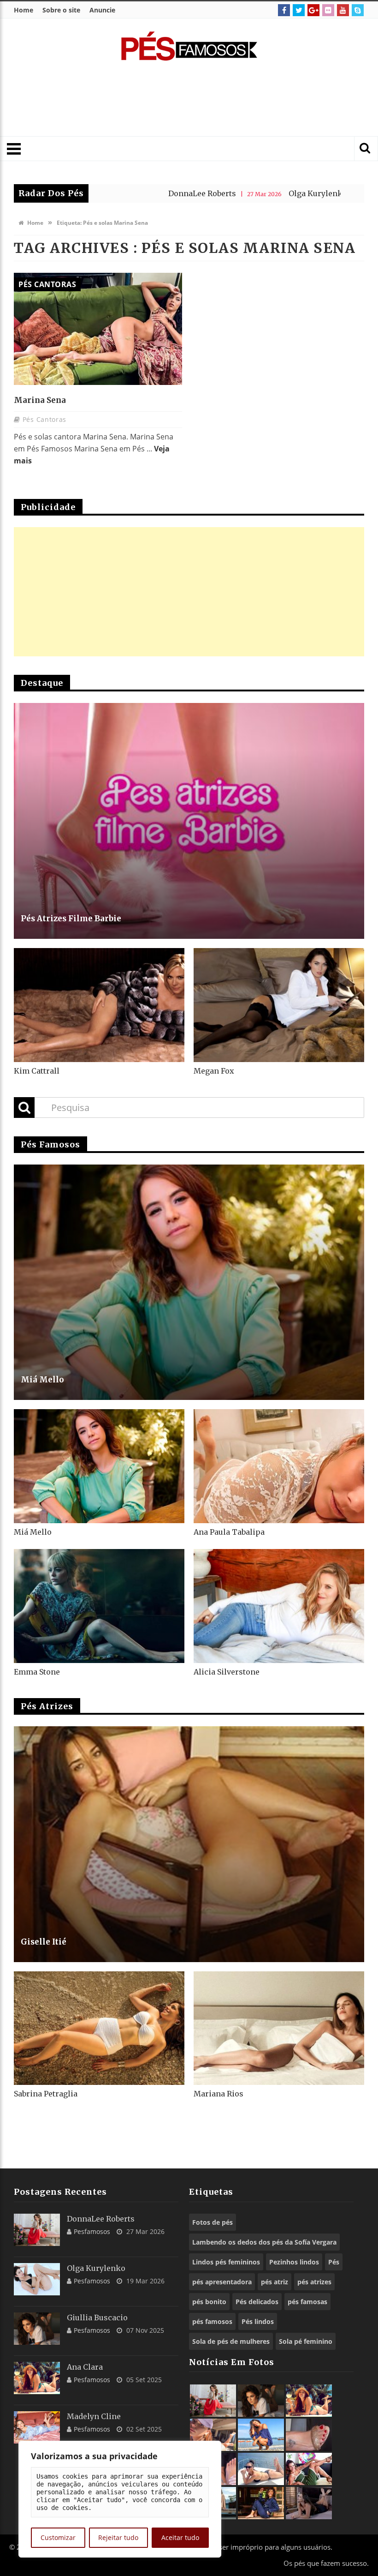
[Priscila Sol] (261, 2435)
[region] (120, 2499)
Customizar (58, 2537)
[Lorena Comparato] (261, 2469)
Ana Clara (85, 2367)
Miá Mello (42, 1380)
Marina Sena (40, 400)
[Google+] (313, 10)
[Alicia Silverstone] (279, 1606)
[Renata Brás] (309, 2435)
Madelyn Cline (94, 2416)
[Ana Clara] (37, 2378)
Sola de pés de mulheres (231, 2341)
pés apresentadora (222, 2282)
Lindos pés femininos (226, 2262)
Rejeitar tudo (118, 2537)
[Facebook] (284, 10)
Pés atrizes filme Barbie (71, 919)
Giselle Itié (44, 1942)
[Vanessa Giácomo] (261, 2503)
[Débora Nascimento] (309, 2503)
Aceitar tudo (180, 2537)
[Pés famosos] (189, 51)
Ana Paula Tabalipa (229, 1532)
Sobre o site (61, 10)
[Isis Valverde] (213, 2435)
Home (24, 10)
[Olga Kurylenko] (37, 2279)
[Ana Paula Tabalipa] (279, 1466)
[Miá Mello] (189, 1282)
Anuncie (102, 10)
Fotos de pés (213, 2222)
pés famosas (307, 2302)
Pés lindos (258, 2321)
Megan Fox (214, 1071)
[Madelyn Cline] (37, 2427)
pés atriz (275, 2282)
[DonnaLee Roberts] (37, 2230)
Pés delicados (257, 2302)
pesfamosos (92, 2231)
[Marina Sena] (98, 329)
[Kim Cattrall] (99, 1005)
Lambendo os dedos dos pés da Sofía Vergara (264, 2242)
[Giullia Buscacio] (37, 2329)
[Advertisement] (191, 104)
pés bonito (209, 2302)
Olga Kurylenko (218, 193)
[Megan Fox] (279, 1005)
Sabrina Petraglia (46, 2094)
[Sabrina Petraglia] (99, 2028)
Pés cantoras (47, 284)
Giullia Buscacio (330, 193)
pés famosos (212, 2321)
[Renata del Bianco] (309, 2469)
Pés (334, 2262)
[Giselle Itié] (189, 1844)
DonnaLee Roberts (102, 193)
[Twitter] (299, 10)
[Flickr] (328, 10)
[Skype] (358, 10)
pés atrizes (314, 2282)
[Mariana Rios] (279, 2028)
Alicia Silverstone (227, 1672)
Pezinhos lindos (294, 2262)
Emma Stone (37, 1672)
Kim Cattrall (37, 1071)
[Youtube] (343, 10)
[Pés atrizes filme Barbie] (189, 821)
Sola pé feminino (306, 2341)
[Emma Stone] (99, 1606)
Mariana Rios (219, 2094)
